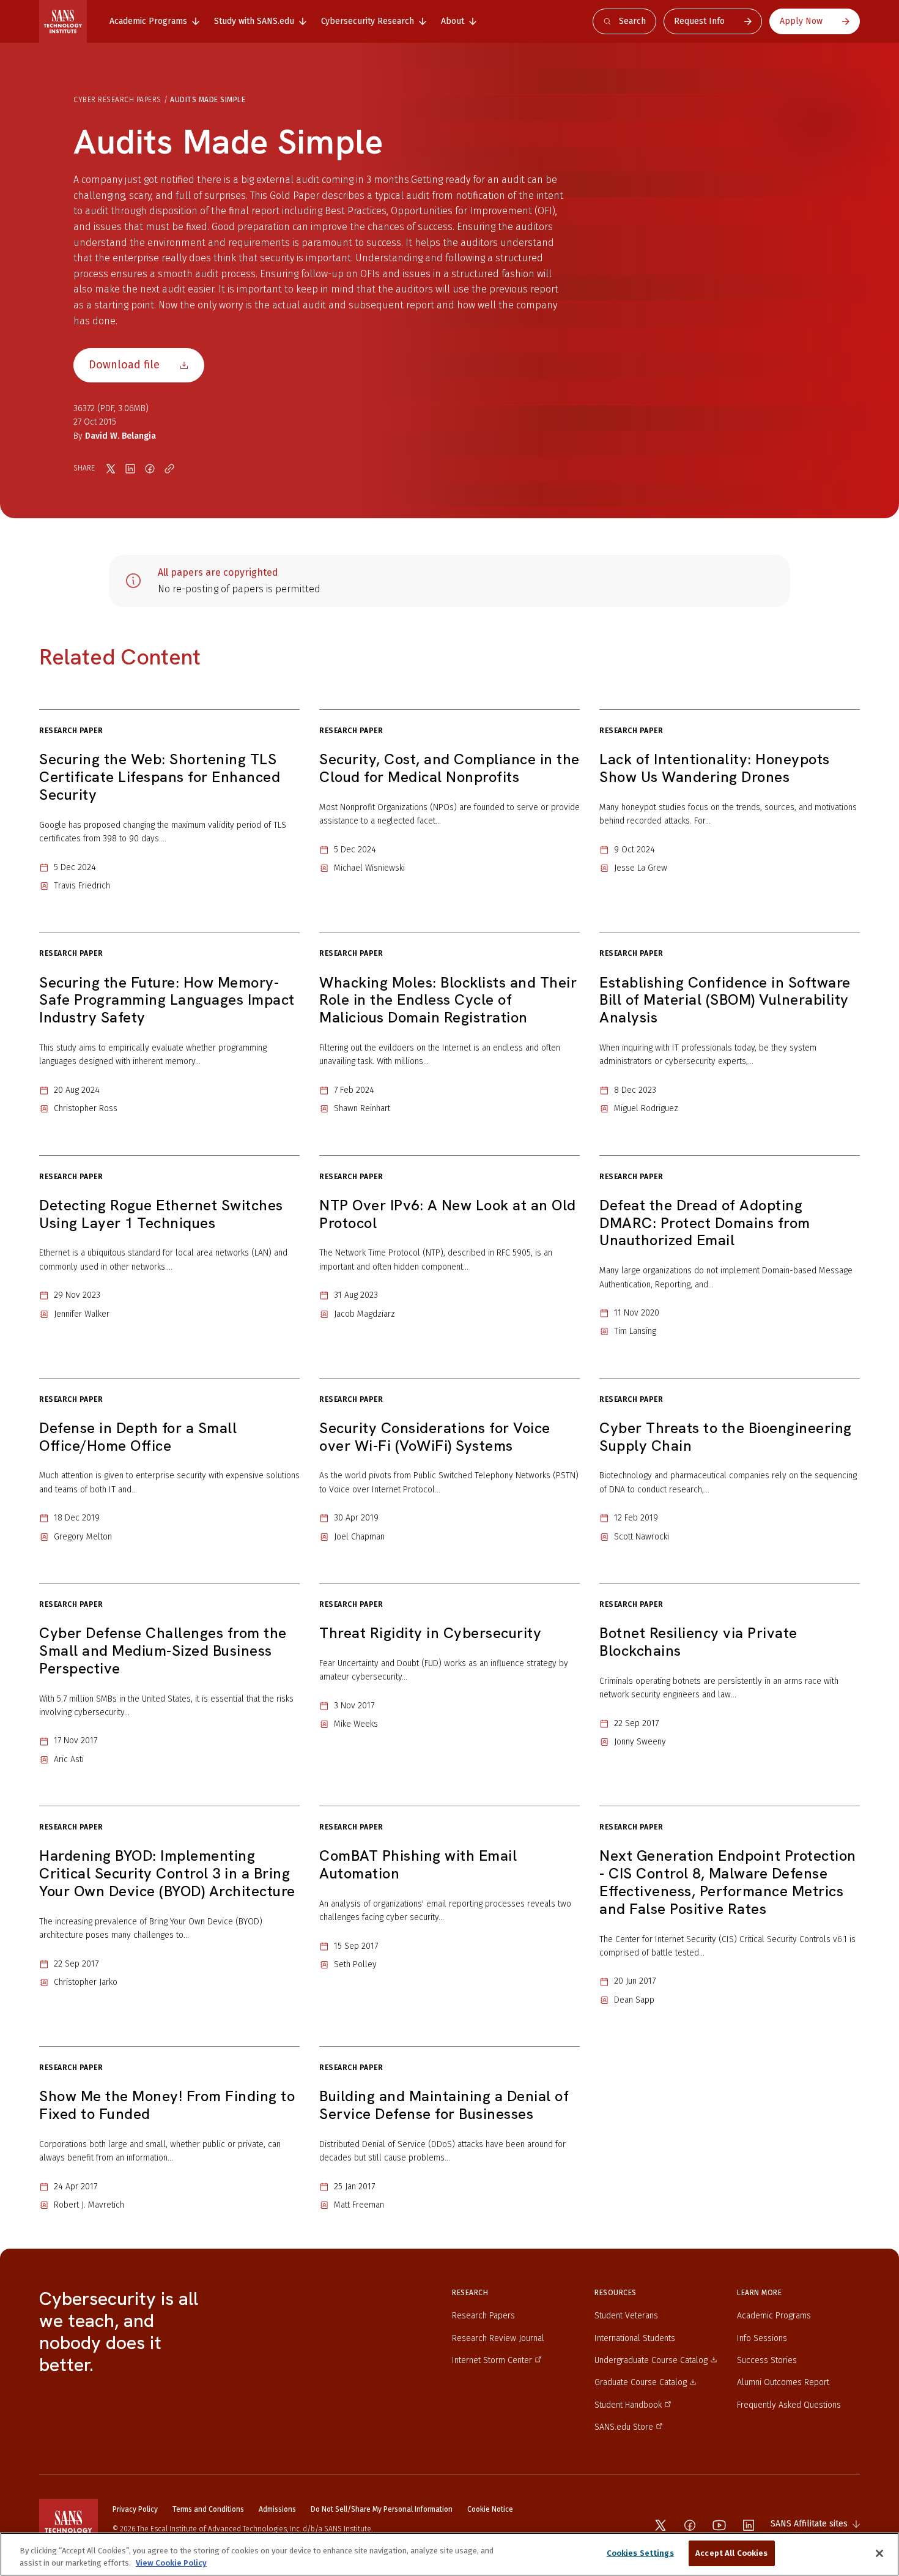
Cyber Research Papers (117, 100)
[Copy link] (169, 469)
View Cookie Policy (171, 2563)
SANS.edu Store (624, 2427)
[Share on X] (111, 469)
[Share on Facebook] (150, 469)
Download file (124, 365)
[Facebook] (690, 2525)
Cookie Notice (490, 2509)
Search (632, 21)
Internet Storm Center (492, 2360)
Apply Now (801, 21)
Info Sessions (762, 2338)
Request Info (699, 21)
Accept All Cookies (731, 2553)
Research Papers (483, 2316)
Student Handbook (628, 2405)
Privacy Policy (135, 2509)
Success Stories (767, 2360)
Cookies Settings (640, 2553)
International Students (635, 2338)
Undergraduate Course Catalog (651, 2360)
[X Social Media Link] (660, 2525)
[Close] (879, 2553)
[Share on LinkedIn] (130, 469)
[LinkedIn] (749, 2525)
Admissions (277, 2509)
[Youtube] (719, 2525)
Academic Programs (774, 2316)
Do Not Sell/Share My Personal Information (382, 2509)
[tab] (154, 21)
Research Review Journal (498, 2338)
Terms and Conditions (208, 2509)
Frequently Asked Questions (789, 2405)
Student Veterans (626, 2316)
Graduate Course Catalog (641, 2382)
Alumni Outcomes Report (783, 2382)
